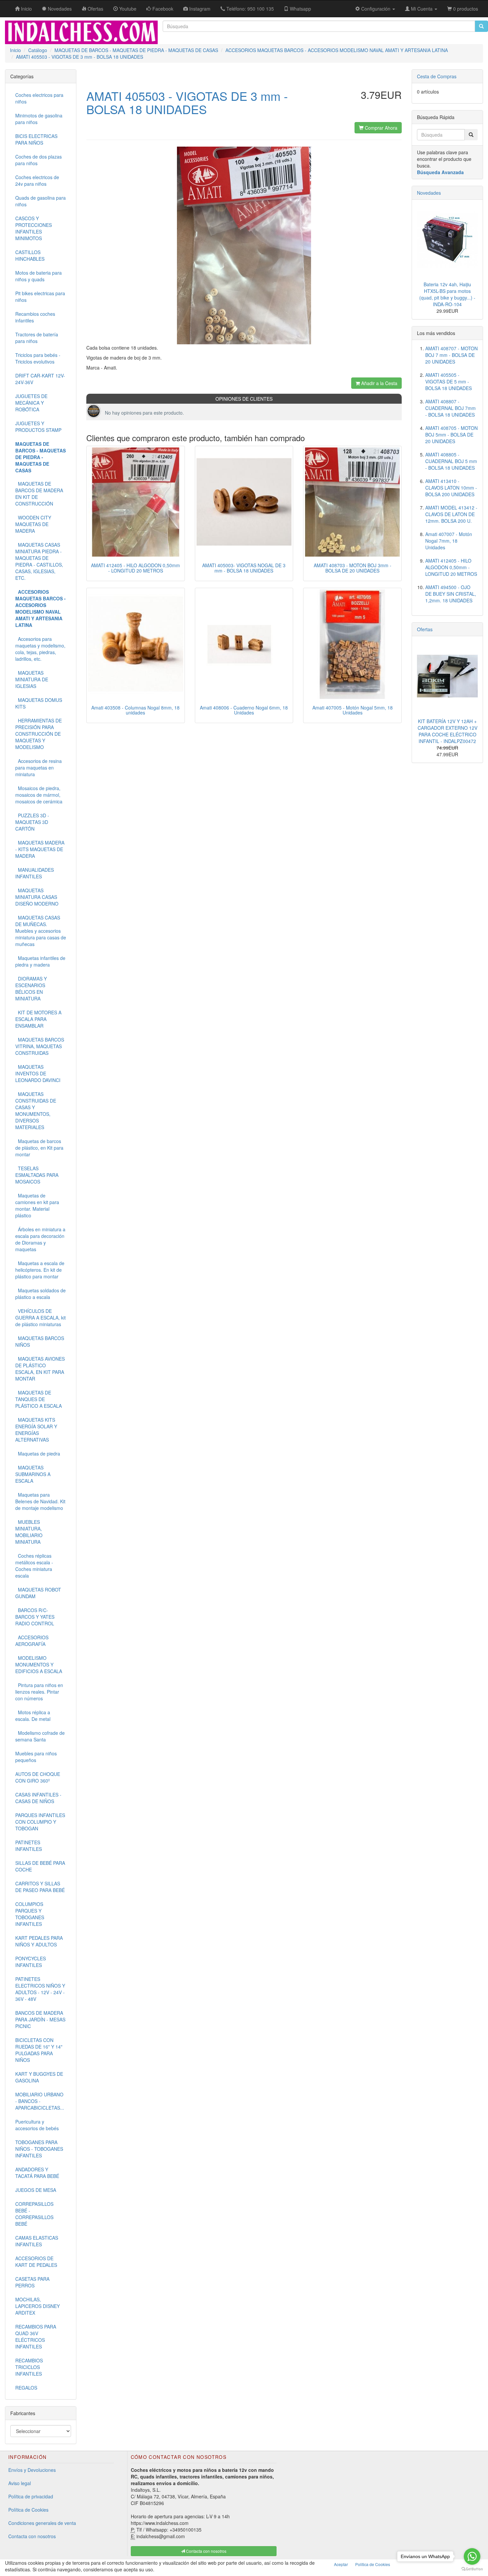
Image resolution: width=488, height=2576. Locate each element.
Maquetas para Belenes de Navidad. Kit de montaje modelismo (40, 1501)
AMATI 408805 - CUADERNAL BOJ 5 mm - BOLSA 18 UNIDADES (451, 461)
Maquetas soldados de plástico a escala (41, 1294)
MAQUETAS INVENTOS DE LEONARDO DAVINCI (38, 1073)
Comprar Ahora (380, 128)
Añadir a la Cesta (379, 383)
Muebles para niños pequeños (36, 1757)
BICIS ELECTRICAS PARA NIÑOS (36, 139)
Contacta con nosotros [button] (206, 2551)
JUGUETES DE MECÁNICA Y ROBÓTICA (31, 403)
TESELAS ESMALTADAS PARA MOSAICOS (37, 1175)
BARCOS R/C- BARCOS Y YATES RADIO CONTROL (35, 1617)
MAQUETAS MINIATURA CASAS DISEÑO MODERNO (37, 897)
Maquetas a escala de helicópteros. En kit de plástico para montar (40, 1270)
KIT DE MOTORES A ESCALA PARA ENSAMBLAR (38, 1019)
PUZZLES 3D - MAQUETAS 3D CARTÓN (32, 822)
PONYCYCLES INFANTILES (31, 1962)
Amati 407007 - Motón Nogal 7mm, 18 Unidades (449, 541)
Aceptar (341, 2564)
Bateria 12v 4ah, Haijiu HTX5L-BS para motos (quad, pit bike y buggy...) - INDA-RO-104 (447, 294)
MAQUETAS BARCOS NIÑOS (40, 1341)
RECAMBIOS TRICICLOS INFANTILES (29, 2367)
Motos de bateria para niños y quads (39, 276)
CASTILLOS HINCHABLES (30, 255)
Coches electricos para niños (39, 98)
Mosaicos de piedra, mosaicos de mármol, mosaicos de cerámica (39, 795)
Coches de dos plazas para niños (39, 160)
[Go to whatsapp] (472, 2556)
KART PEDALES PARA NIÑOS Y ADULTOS (39, 1941)
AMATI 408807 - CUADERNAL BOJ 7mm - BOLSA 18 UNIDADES (450, 408)
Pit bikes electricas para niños (40, 297)
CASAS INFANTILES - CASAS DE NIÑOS (38, 1798)
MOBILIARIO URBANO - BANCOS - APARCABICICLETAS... (40, 2101)
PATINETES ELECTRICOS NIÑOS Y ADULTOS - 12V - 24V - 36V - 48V (40, 1989)
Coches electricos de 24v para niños (37, 180)
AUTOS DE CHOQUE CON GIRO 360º (38, 1777)
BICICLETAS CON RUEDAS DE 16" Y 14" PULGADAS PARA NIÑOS (39, 2050)
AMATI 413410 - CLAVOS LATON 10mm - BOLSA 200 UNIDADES (451, 488)
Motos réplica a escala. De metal (33, 1716)
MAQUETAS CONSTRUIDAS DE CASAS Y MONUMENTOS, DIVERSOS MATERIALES (36, 1111)
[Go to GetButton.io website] (472, 2569)
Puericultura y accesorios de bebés (37, 2125)
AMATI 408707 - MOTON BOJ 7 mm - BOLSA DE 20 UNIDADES (451, 355)
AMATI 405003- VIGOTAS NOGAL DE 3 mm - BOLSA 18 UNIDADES (244, 568)
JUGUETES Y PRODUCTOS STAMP (38, 427)
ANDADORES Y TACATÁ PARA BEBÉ (37, 2173)
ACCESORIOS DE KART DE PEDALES (36, 2262)
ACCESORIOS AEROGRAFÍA (32, 1641)
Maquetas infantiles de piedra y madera (40, 961)
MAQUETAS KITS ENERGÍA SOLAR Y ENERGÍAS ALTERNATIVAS (36, 1430)
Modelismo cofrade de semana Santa (40, 1736)
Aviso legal (20, 2483)
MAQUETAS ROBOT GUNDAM (38, 1593)
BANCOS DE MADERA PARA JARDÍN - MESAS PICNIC (40, 2019)
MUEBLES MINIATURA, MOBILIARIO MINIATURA (29, 1532)
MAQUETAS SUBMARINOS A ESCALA (33, 1474)
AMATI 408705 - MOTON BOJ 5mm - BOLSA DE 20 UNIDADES (451, 435)
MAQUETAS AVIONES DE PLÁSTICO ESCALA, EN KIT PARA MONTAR (40, 1369)
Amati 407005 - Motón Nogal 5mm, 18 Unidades (353, 710)
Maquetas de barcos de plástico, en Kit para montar (39, 1148)
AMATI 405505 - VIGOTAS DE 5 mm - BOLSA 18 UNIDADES (448, 381)
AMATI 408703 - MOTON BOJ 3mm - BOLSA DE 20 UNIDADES (353, 568)
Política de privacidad (31, 2496)
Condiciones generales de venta (42, 2523)
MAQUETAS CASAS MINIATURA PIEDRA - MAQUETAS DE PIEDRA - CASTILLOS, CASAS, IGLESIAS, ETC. (39, 561)
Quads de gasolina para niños (41, 201)
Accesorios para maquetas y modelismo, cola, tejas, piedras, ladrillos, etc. (40, 649)
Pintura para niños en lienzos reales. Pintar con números (39, 1692)
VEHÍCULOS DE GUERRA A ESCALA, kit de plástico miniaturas (41, 1318)
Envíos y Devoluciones (32, 2470)
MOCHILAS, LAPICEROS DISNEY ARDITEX (38, 2306)
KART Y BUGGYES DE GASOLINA (39, 2077)
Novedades (429, 193)
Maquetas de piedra (38, 1454)
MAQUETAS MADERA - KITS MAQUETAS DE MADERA (40, 849)
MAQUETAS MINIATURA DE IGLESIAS (32, 679)
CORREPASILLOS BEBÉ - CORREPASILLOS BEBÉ (34, 2214)
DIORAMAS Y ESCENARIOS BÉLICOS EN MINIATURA (31, 988)
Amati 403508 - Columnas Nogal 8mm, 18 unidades (135, 710)
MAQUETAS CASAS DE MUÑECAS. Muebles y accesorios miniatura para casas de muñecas (41, 931)
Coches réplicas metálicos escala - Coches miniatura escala (34, 1566)
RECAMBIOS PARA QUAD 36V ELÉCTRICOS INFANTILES (36, 2337)
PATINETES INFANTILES (29, 1846)
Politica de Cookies (373, 2564)
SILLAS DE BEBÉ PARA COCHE (40, 1866)
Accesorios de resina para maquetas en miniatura (39, 768)
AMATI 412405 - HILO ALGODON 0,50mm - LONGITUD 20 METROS (135, 568)
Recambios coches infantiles (35, 317)
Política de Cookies (28, 2510)
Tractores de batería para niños (37, 338)
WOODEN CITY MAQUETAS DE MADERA (33, 524)
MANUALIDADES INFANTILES (35, 873)
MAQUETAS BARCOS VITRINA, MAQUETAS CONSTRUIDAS (40, 1046)
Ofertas (425, 629)
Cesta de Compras (437, 76)
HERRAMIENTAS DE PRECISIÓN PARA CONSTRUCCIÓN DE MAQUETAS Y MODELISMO (39, 734)
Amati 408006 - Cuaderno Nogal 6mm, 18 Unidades (244, 710)
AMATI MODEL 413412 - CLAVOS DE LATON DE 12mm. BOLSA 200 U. (451, 514)
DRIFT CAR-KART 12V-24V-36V (40, 379)
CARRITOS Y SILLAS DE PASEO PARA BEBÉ (40, 1887)
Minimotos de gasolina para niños (39, 119)
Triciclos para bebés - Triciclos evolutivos (38, 358)
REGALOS (26, 2388)
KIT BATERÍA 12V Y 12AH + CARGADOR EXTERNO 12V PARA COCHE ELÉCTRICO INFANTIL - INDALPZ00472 (447, 731)
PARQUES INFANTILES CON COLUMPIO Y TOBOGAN (40, 1822)
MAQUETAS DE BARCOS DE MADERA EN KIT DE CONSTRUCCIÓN (39, 494)
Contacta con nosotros (32, 2536)
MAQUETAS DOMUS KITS (39, 703)
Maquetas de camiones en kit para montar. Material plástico (37, 1205)
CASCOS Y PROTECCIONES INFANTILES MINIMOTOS (34, 228)
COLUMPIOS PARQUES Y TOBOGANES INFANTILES (30, 1914)
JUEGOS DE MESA (36, 2190)
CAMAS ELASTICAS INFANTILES (37, 2241)
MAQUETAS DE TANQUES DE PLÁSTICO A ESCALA (39, 1399)
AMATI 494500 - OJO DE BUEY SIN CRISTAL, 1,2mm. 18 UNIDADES (451, 594)
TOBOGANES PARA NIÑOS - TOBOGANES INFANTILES (39, 2149)
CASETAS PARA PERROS (32, 2282)
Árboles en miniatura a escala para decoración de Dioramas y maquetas (40, 1239)
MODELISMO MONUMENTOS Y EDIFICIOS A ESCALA (39, 1664)
